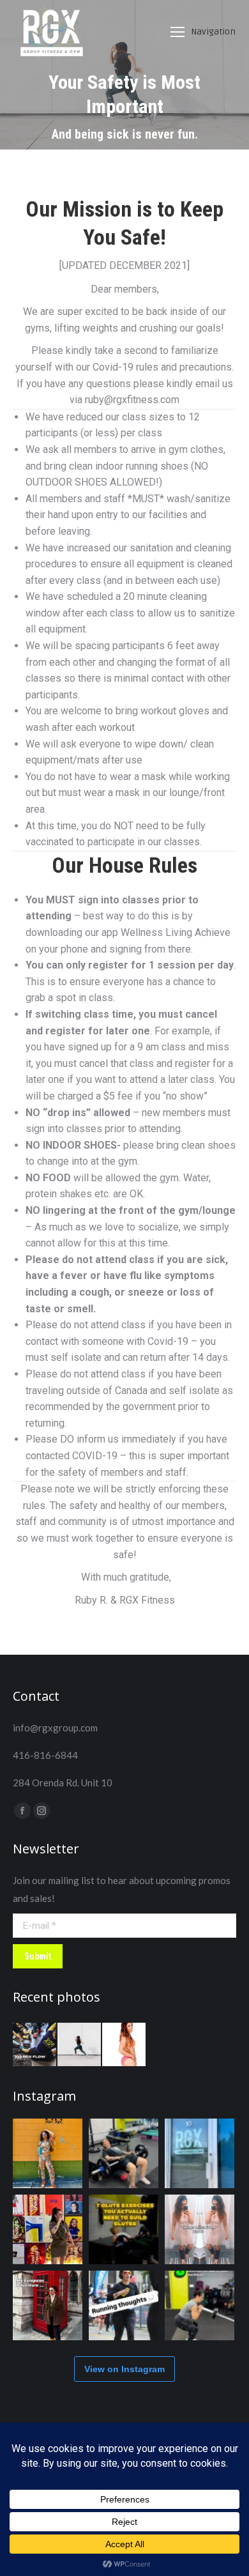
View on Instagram (124, 2369)
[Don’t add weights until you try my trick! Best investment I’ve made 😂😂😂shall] (124, 2153)
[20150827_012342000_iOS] (124, 2045)
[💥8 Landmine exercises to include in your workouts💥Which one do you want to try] (200, 2305)
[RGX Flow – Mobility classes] (35, 2045)
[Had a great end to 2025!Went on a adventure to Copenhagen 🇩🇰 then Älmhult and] (48, 2305)
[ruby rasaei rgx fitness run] (80, 2045)
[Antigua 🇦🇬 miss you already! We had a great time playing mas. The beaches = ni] (48, 2153)
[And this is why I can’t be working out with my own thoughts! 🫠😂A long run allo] (124, 2305)
